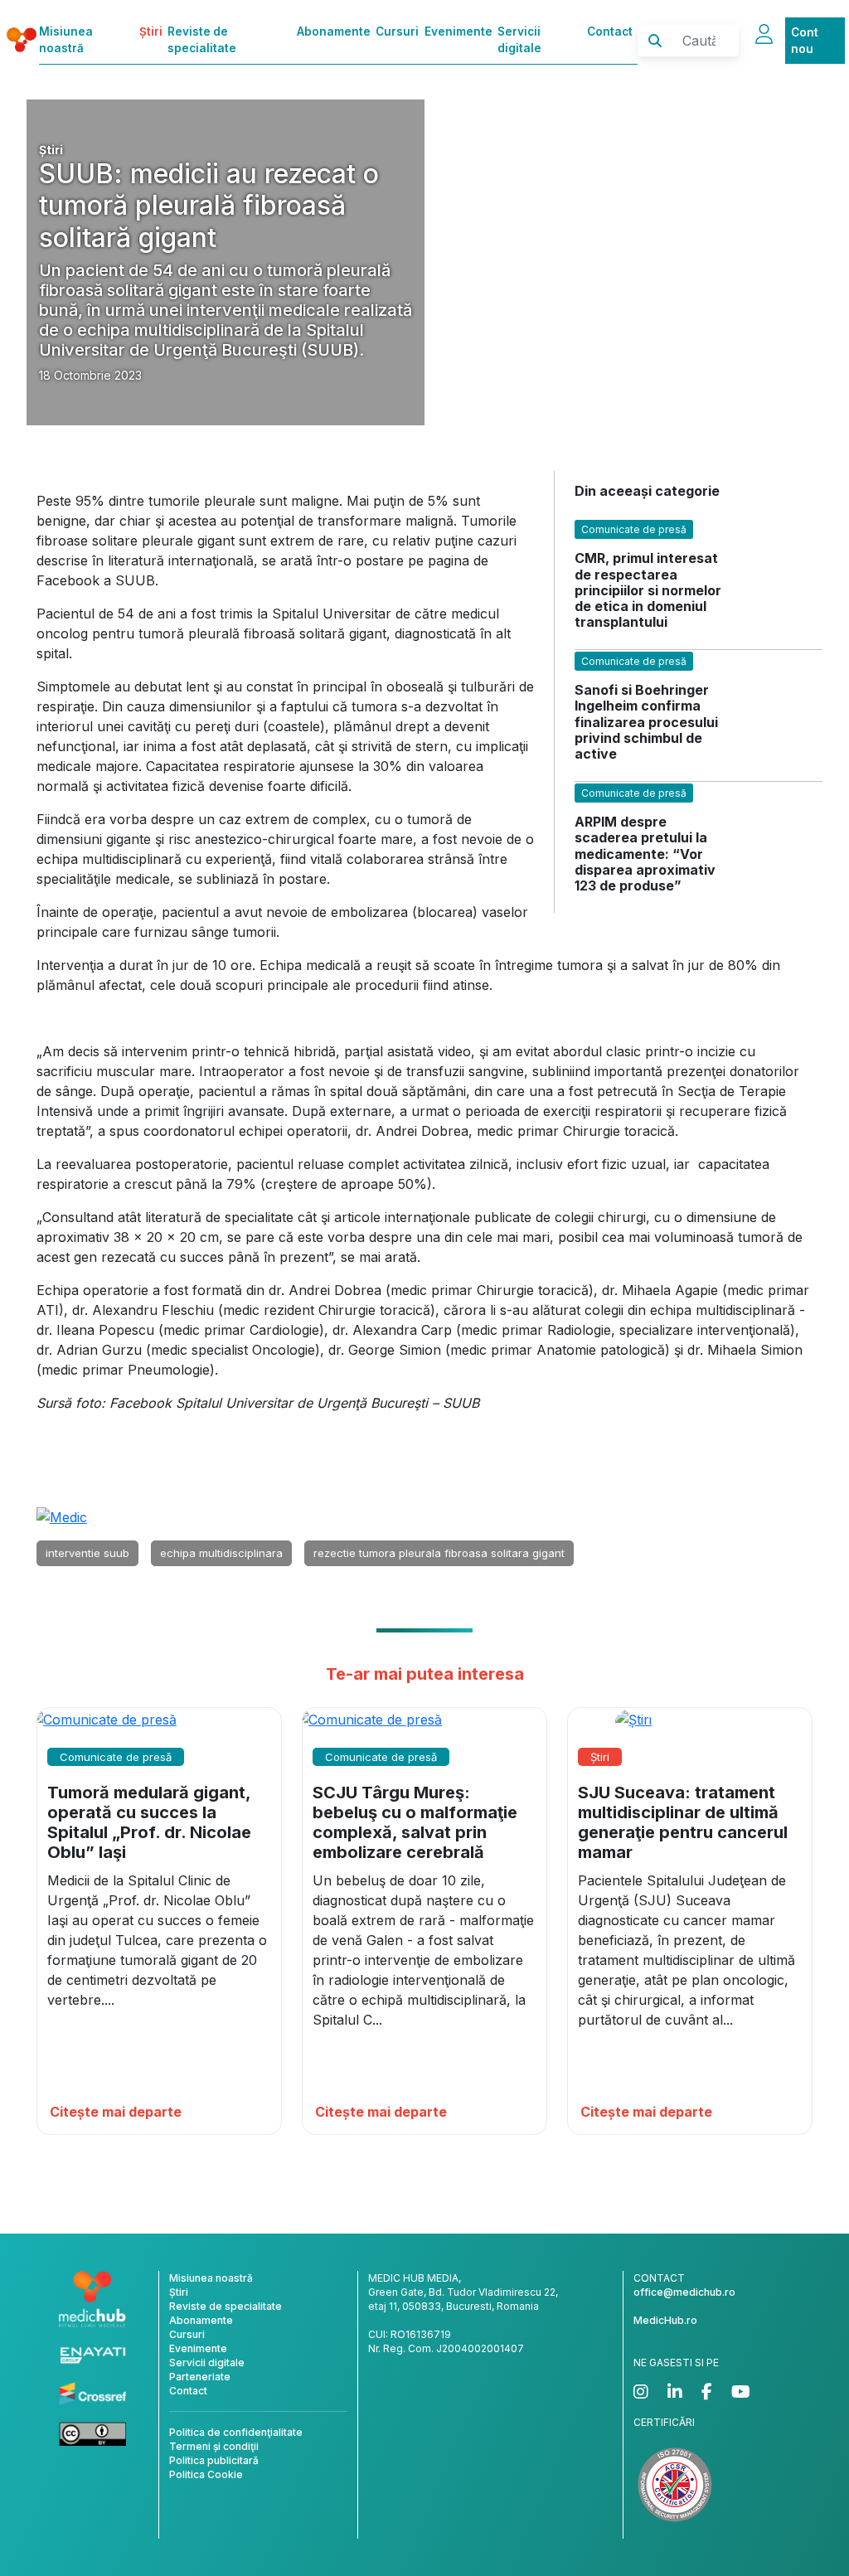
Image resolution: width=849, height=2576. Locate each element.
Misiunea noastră (66, 40)
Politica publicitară (214, 2460)
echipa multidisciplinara (221, 1553)
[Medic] (62, 1516)
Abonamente (334, 32)
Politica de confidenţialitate (236, 2432)
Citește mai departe (116, 2112)
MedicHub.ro (665, 2320)
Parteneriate (200, 2377)
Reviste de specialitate (202, 40)
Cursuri (397, 32)
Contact (610, 32)
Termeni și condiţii (214, 2446)
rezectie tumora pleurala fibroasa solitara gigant (439, 1553)
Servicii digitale (519, 40)
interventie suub (87, 1553)
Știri (151, 32)
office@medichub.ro (684, 2292)
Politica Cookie (206, 2474)
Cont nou (805, 41)
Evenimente (458, 32)
